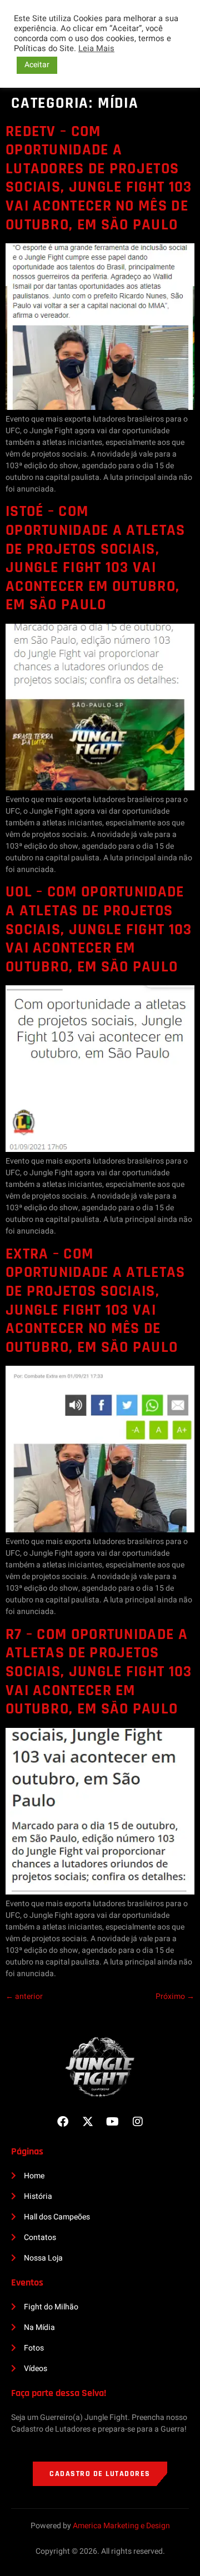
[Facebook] (63, 2122)
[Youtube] (113, 2122)
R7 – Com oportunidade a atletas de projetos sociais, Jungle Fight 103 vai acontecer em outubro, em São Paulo (99, 1672)
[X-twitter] (88, 2122)
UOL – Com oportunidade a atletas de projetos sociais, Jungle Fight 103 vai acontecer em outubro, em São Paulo (99, 929)
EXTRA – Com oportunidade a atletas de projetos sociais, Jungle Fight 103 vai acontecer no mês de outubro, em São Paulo (96, 1301)
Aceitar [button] (37, 65)
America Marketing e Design (121, 2526)
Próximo (175, 1996)
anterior (24, 1996)
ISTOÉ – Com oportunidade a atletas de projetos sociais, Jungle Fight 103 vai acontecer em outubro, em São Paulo (96, 558)
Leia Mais (96, 49)
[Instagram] (138, 2122)
